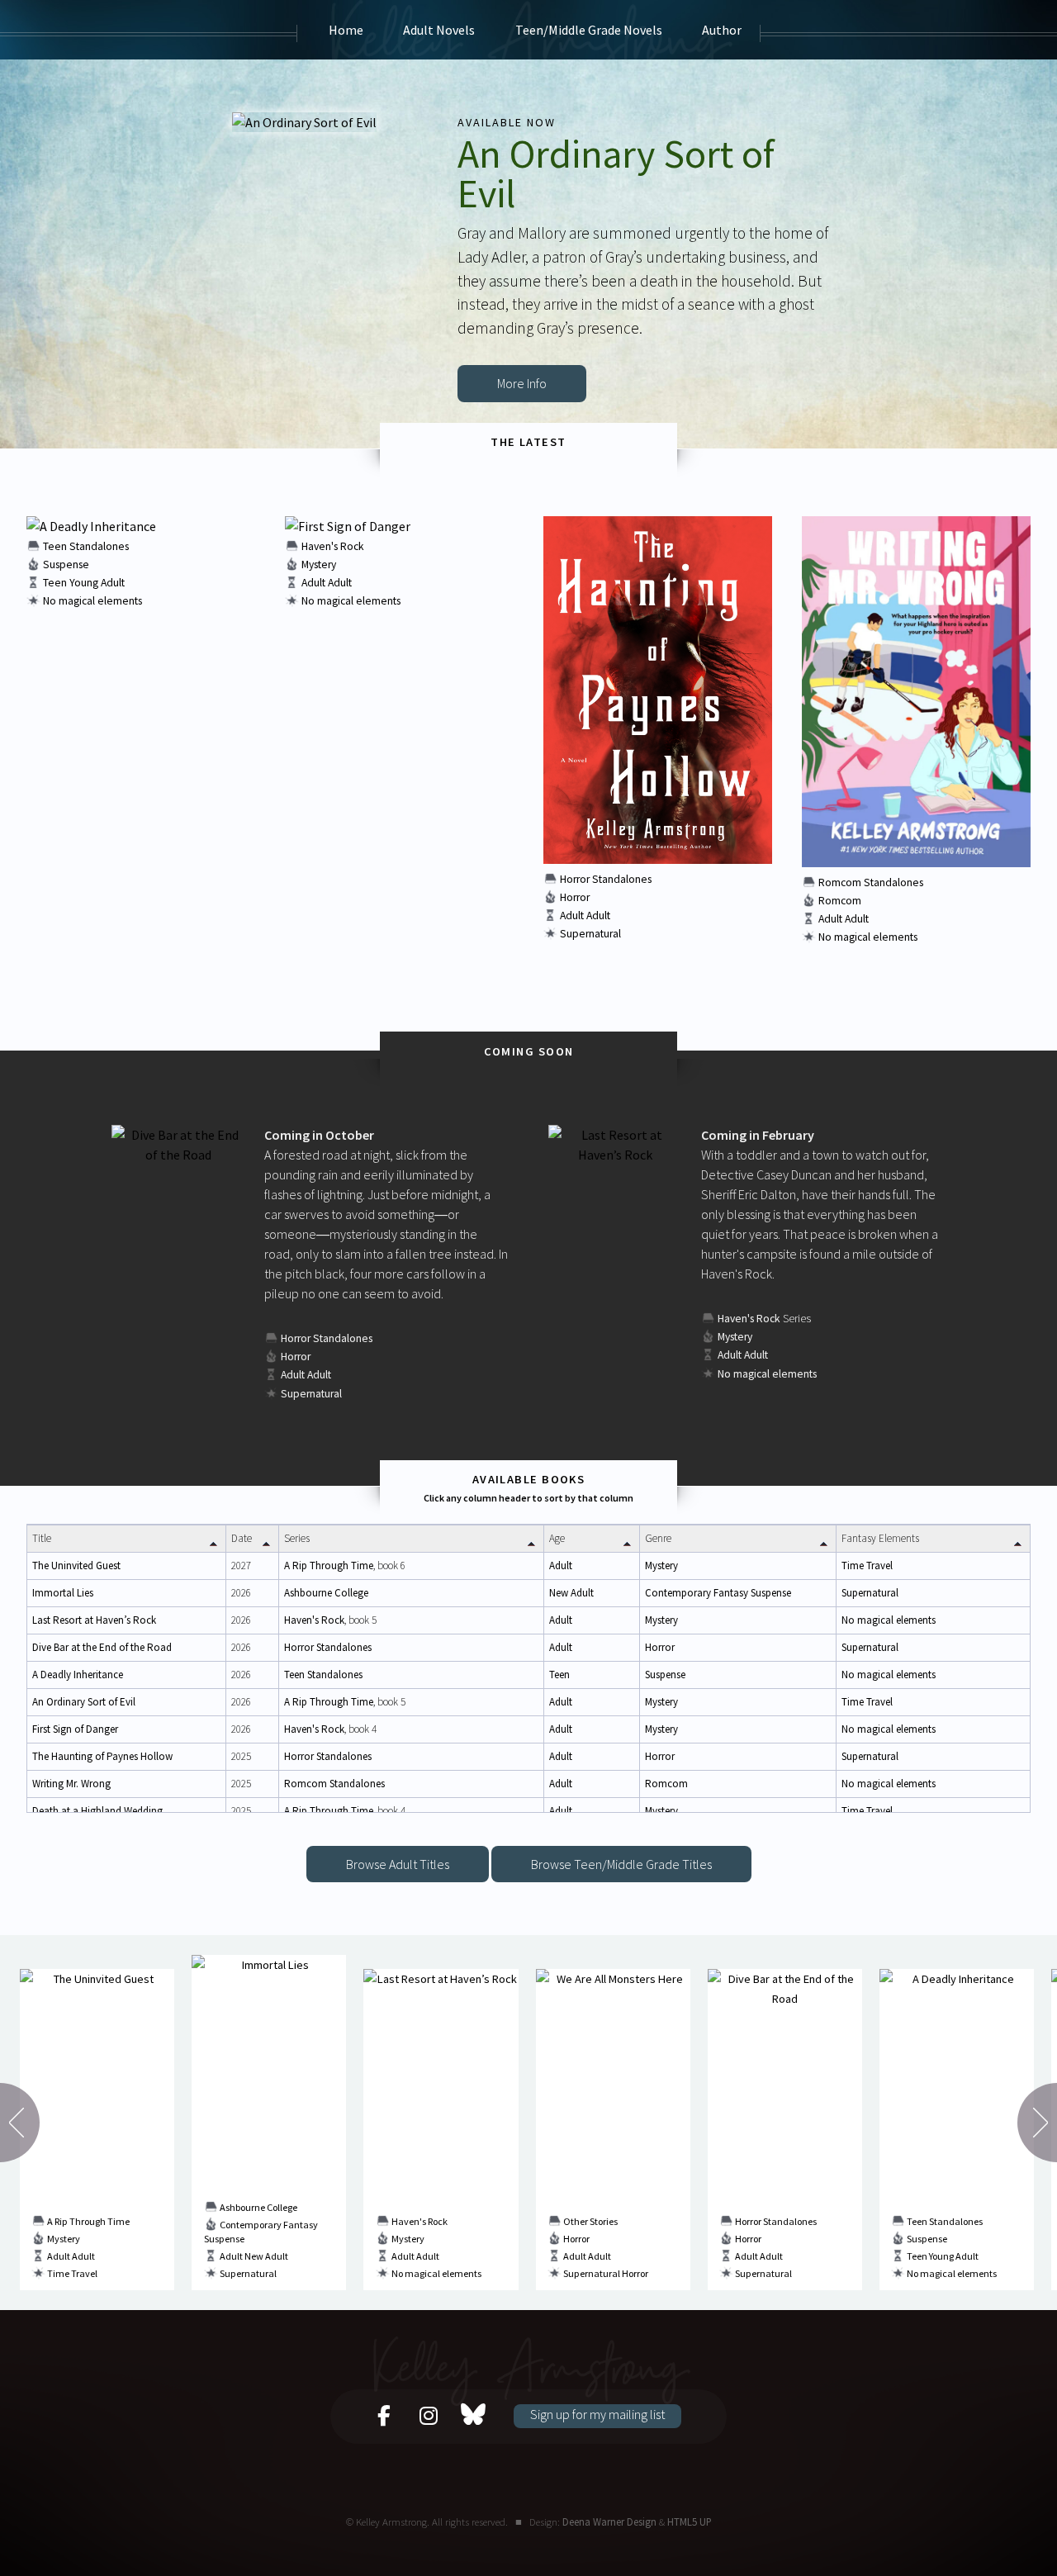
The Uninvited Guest (76, 1566)
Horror (575, 897)
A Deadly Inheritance (78, 1675)
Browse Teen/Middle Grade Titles (621, 1864)
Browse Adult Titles (398, 1864)
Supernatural (590, 934)
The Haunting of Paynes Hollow (102, 1756)
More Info (522, 383)
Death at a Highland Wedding (97, 1811)
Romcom (840, 901)
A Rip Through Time (329, 1566)
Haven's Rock (333, 546)
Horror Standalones (606, 879)
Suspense (66, 565)
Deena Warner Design (609, 2521)
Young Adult (97, 583)
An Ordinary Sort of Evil (84, 1702)
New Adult (571, 1593)
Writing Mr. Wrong (71, 1784)
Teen (55, 583)
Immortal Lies (63, 1593)
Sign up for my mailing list (597, 2414)
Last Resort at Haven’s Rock (94, 1620)
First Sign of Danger (75, 1729)
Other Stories (590, 2221)
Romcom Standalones (871, 882)
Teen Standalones (86, 546)
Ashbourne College (326, 1593)
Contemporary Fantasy (697, 1593)
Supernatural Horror (606, 2273)
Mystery (319, 565)
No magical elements (92, 601)
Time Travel (867, 1566)
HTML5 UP (690, 2521)
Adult (313, 583)
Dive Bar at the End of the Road (102, 1647)
